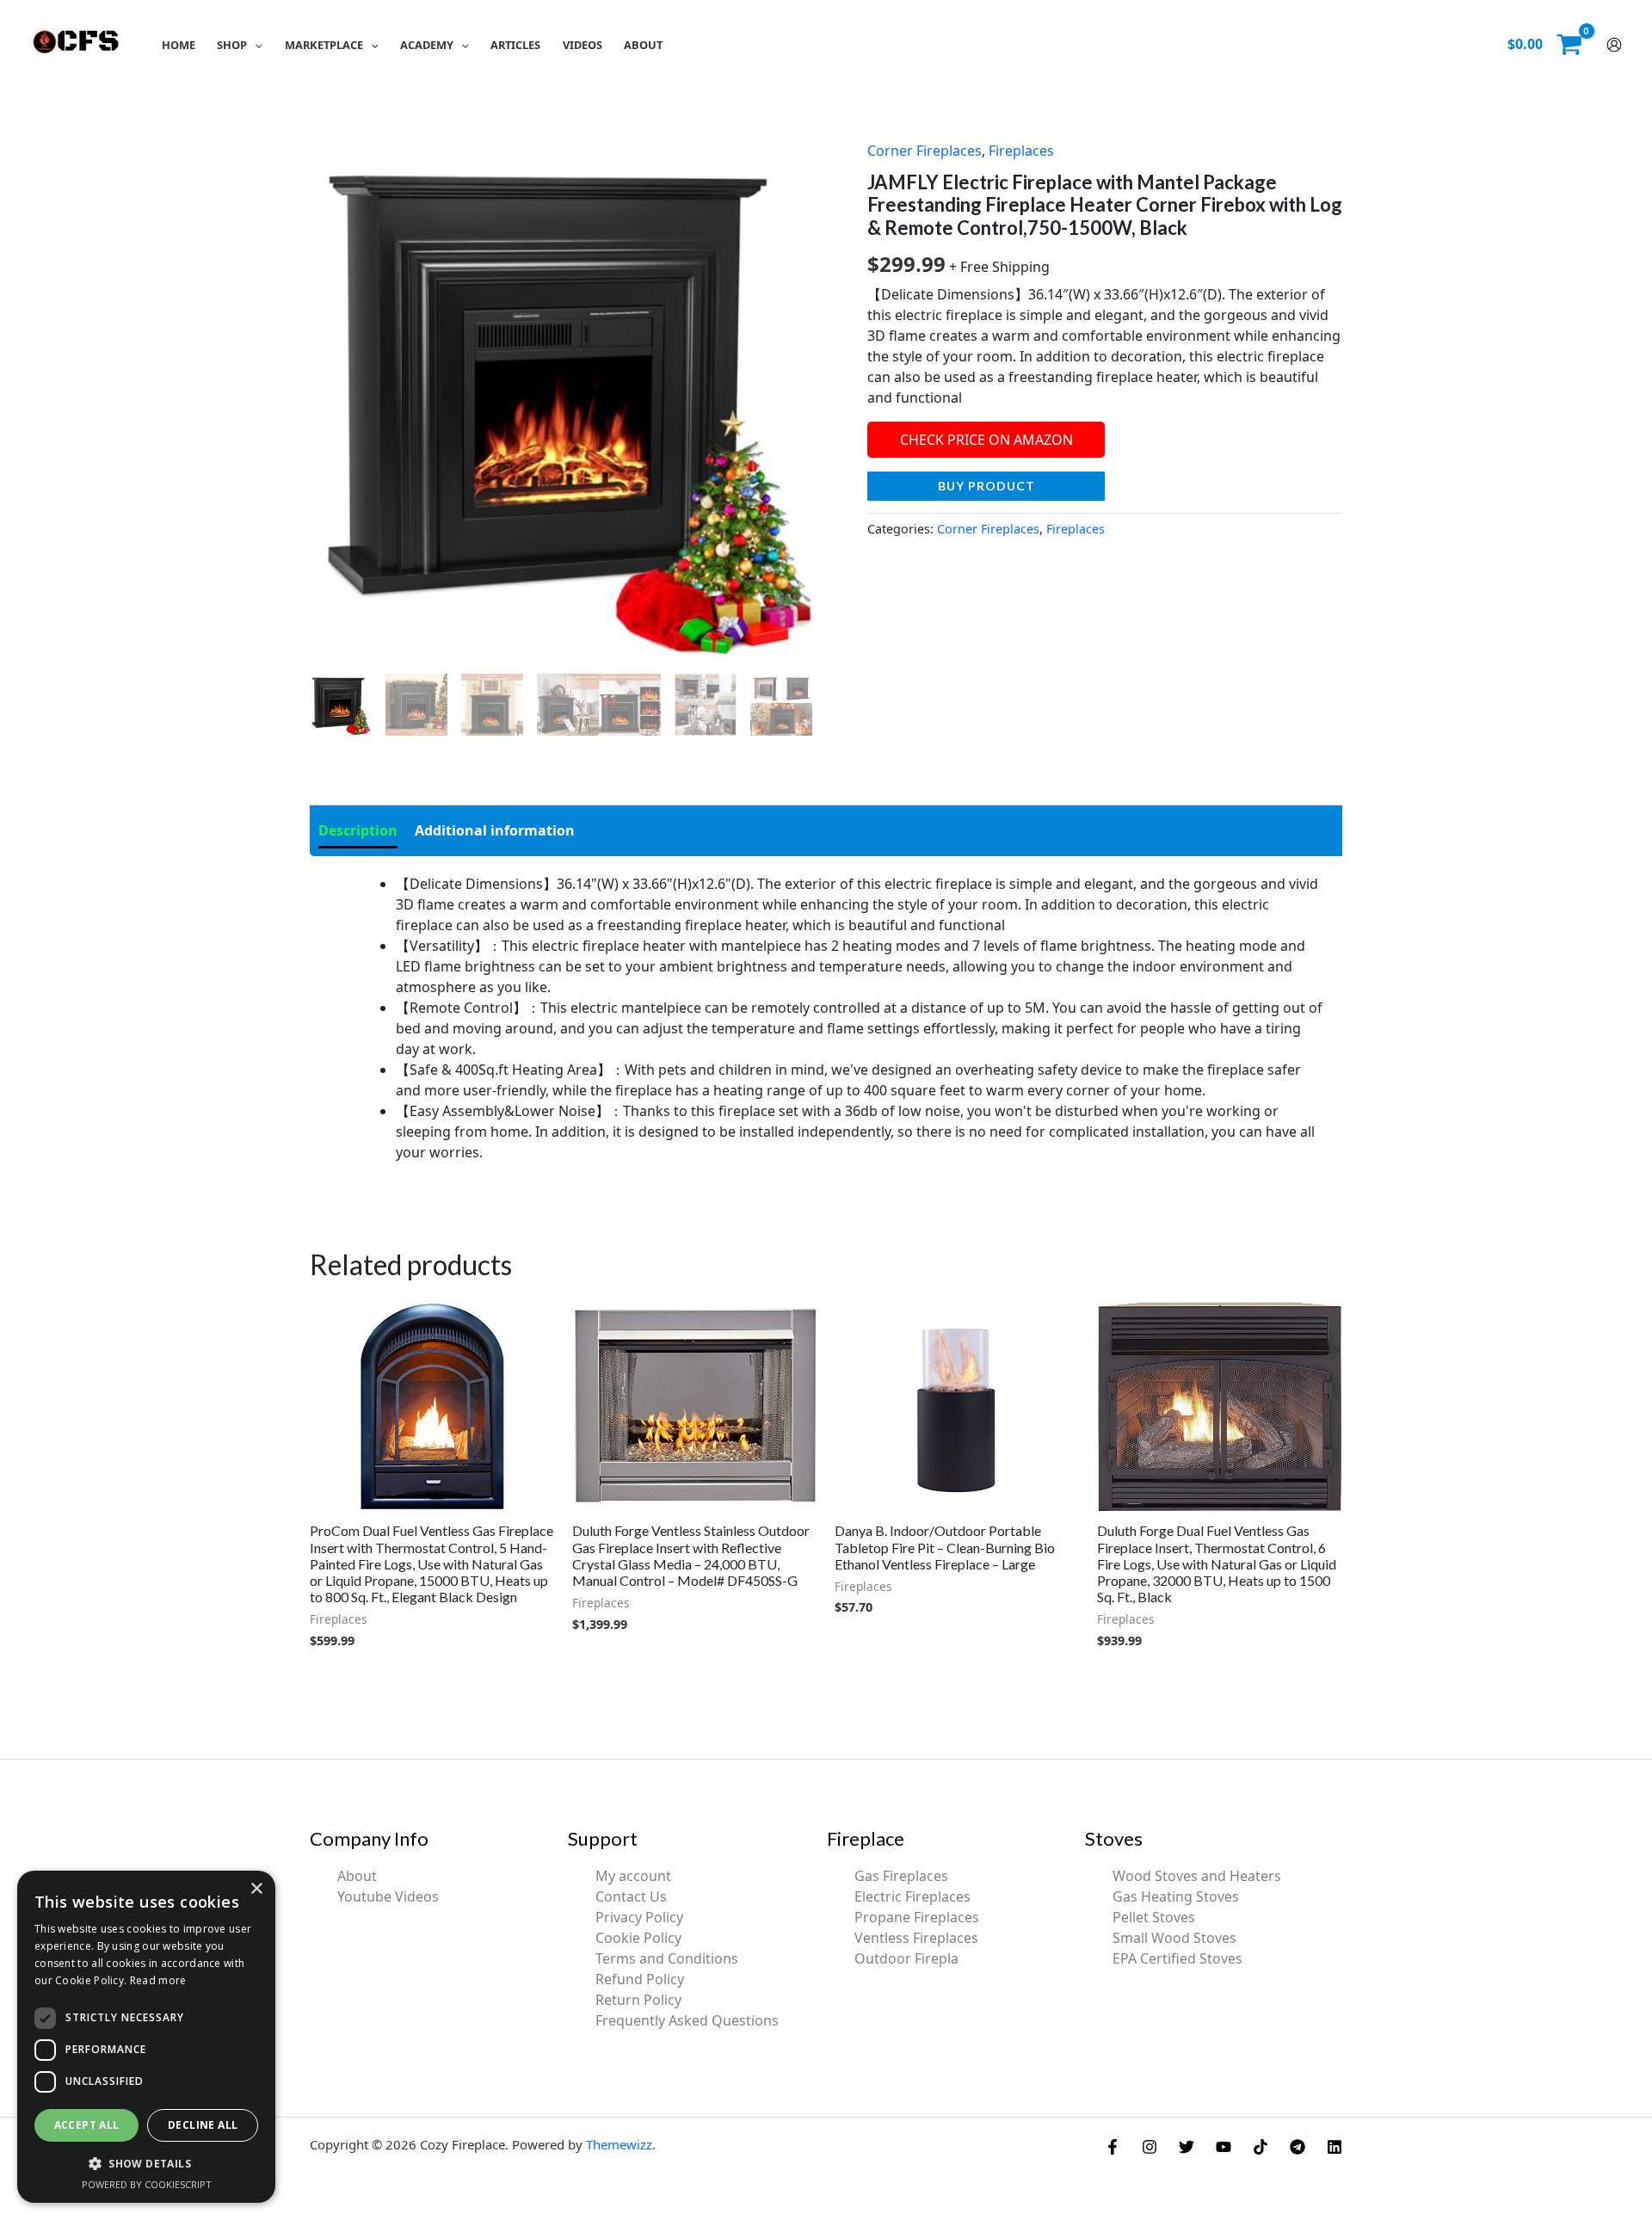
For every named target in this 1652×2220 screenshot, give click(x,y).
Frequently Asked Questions (687, 2020)
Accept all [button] (87, 2125)
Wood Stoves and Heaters (1197, 1876)
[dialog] (146, 2037)
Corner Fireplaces (925, 151)
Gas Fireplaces (901, 1876)
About (357, 1876)
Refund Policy (640, 1979)
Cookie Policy (638, 1938)
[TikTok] (1261, 2147)
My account (633, 1876)
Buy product (986, 486)
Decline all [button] (203, 2125)
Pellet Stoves (1154, 1917)
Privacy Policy (639, 1917)
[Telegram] (1298, 2147)
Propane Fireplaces (917, 1917)
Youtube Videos (388, 1896)
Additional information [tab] (495, 830)
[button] (255, 45)
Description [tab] (358, 830)
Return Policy (638, 2000)
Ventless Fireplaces (916, 1938)
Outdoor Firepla (906, 1958)
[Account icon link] (1614, 45)
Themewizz (619, 2144)
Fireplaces (1021, 151)
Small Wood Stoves (1174, 1938)
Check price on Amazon (986, 440)
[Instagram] (1150, 2147)
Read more (158, 1980)
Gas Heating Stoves (1176, 1896)
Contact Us (631, 1896)
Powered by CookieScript (147, 2184)
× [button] (256, 1889)
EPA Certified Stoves (1177, 1958)
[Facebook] (1113, 2147)
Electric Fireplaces (912, 1896)
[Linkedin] (1335, 2147)
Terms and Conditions (667, 1958)
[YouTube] (1224, 2147)
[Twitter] (1187, 2147)
